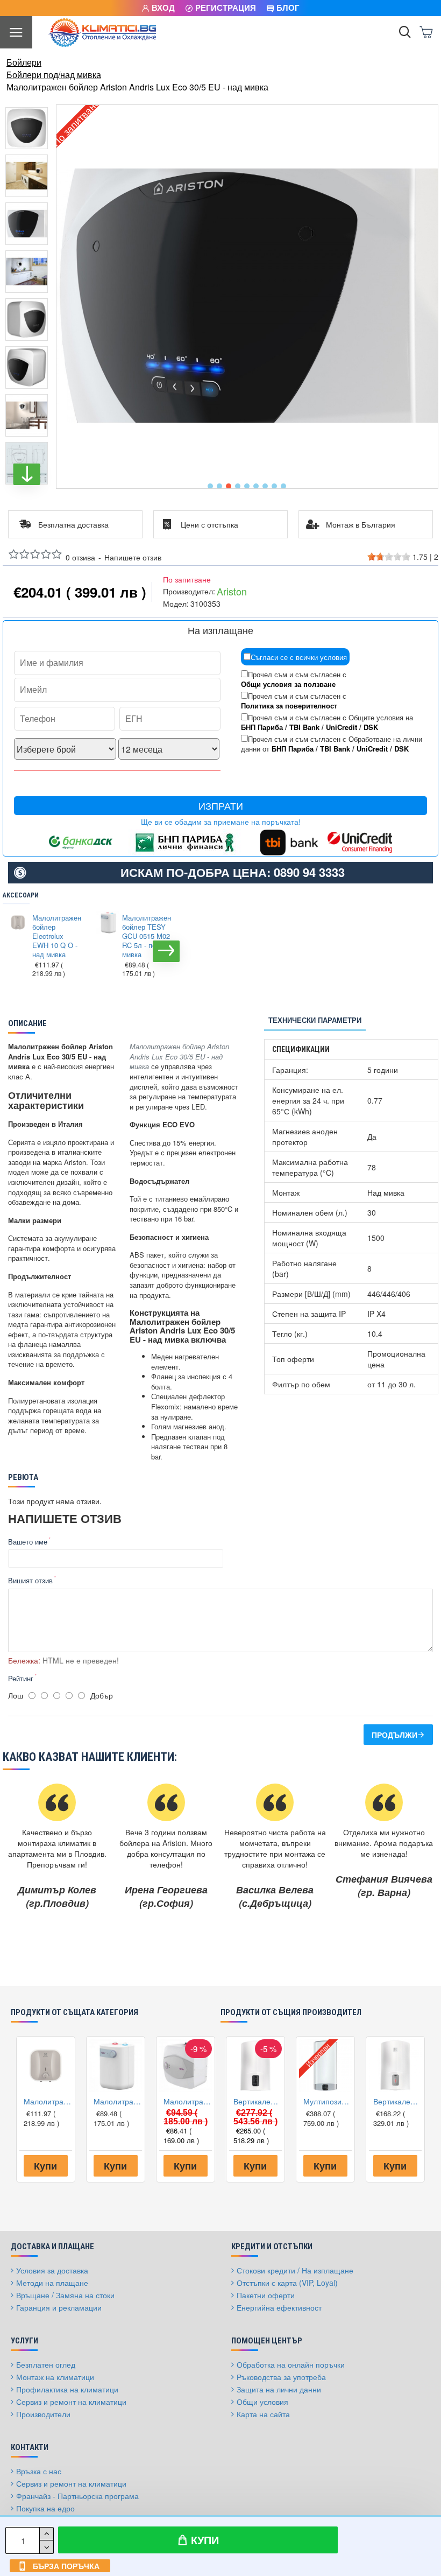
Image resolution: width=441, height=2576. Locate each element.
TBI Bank (304, 727)
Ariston (232, 591)
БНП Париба (262, 727)
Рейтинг (21, 1678)
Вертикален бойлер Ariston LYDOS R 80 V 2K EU (397, 2101)
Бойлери (24, 62)
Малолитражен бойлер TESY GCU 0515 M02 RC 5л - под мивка (146, 936)
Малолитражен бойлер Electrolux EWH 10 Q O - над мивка (56, 936)
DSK (371, 727)
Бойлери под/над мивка (54, 75)
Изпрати (221, 806)
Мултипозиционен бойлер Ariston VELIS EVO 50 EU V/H (328, 2101)
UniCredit (342, 727)
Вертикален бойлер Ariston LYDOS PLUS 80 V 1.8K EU (258, 2101)
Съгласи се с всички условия (299, 657)
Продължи (394, 1735)
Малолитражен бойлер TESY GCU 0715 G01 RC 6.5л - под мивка (188, 2101)
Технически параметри (315, 1020)
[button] (210, 486)
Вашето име (28, 1542)
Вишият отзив (30, 1580)
